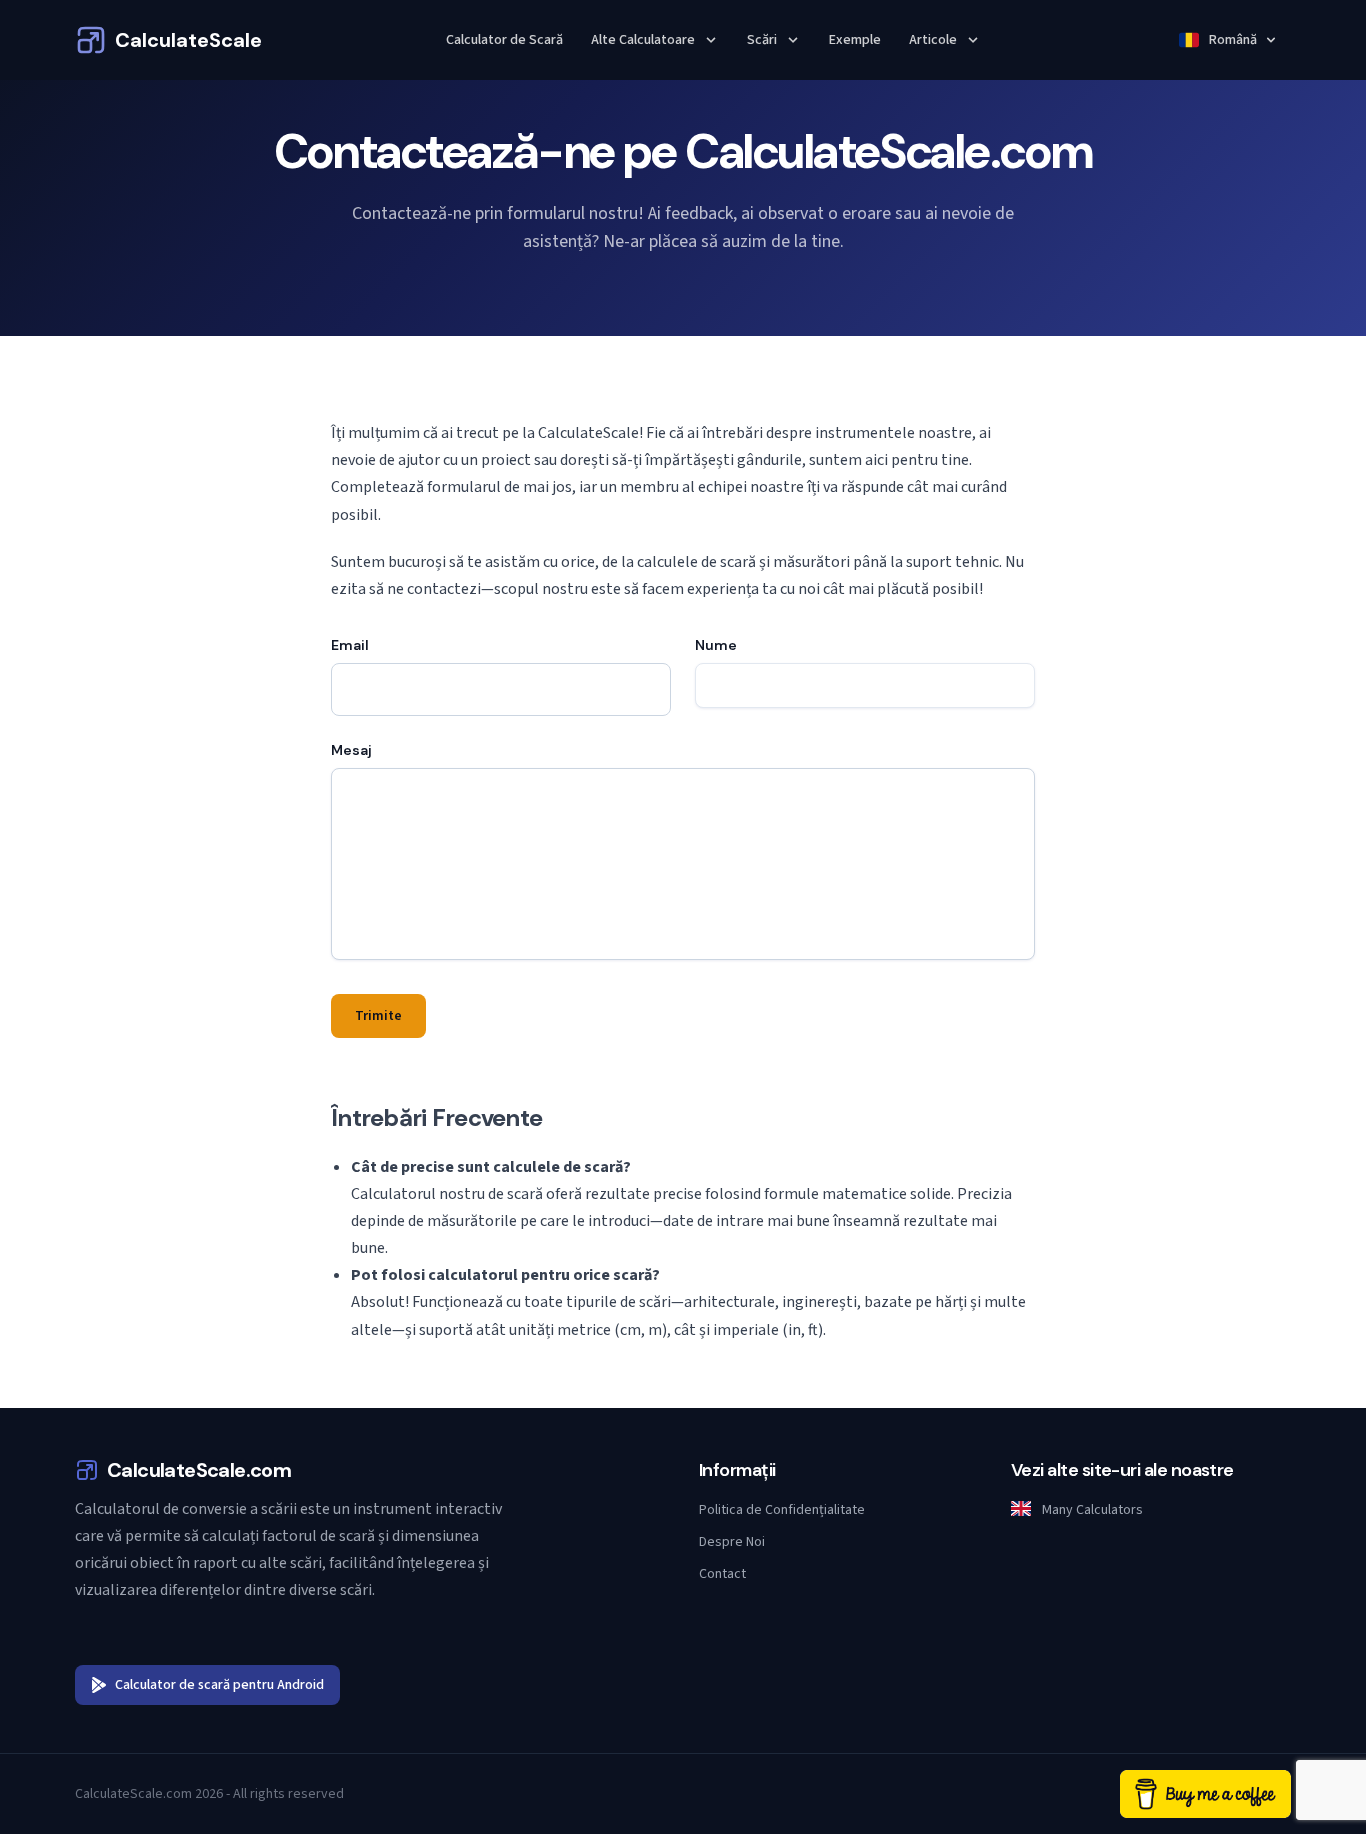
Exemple (855, 40)
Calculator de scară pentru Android (219, 1685)
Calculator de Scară (504, 40)
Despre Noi (732, 1542)
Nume (716, 645)
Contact (722, 1574)
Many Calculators (1091, 1510)
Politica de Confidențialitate (782, 1510)
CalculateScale (188, 40)
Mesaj (351, 750)
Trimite (378, 1016)
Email (350, 645)
